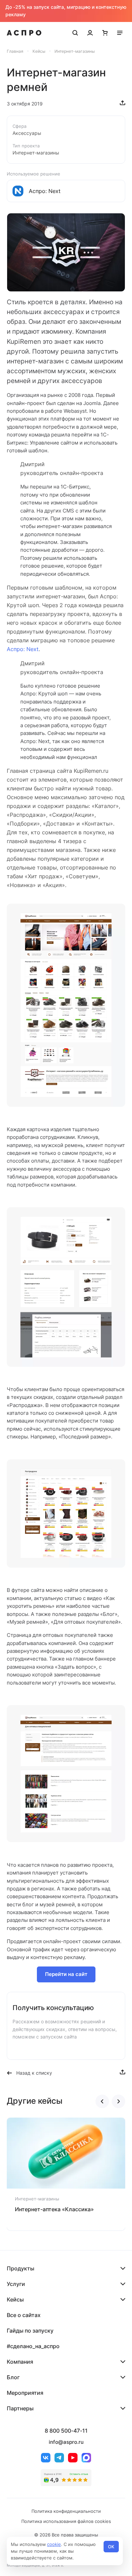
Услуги (16, 2284)
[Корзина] (105, 33)
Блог (13, 2377)
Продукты (20, 2268)
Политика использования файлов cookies (66, 2521)
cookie (54, 2544)
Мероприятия (25, 2393)
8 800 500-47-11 (66, 2431)
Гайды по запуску (30, 2331)
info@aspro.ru (66, 2442)
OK (111, 2547)
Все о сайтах (24, 2315)
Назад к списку (34, 2073)
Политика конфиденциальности (66, 2511)
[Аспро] (24, 33)
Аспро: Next (23, 649)
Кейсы (15, 2299)
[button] (102, 2101)
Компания (20, 2362)
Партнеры (20, 2408)
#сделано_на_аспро (33, 2346)
